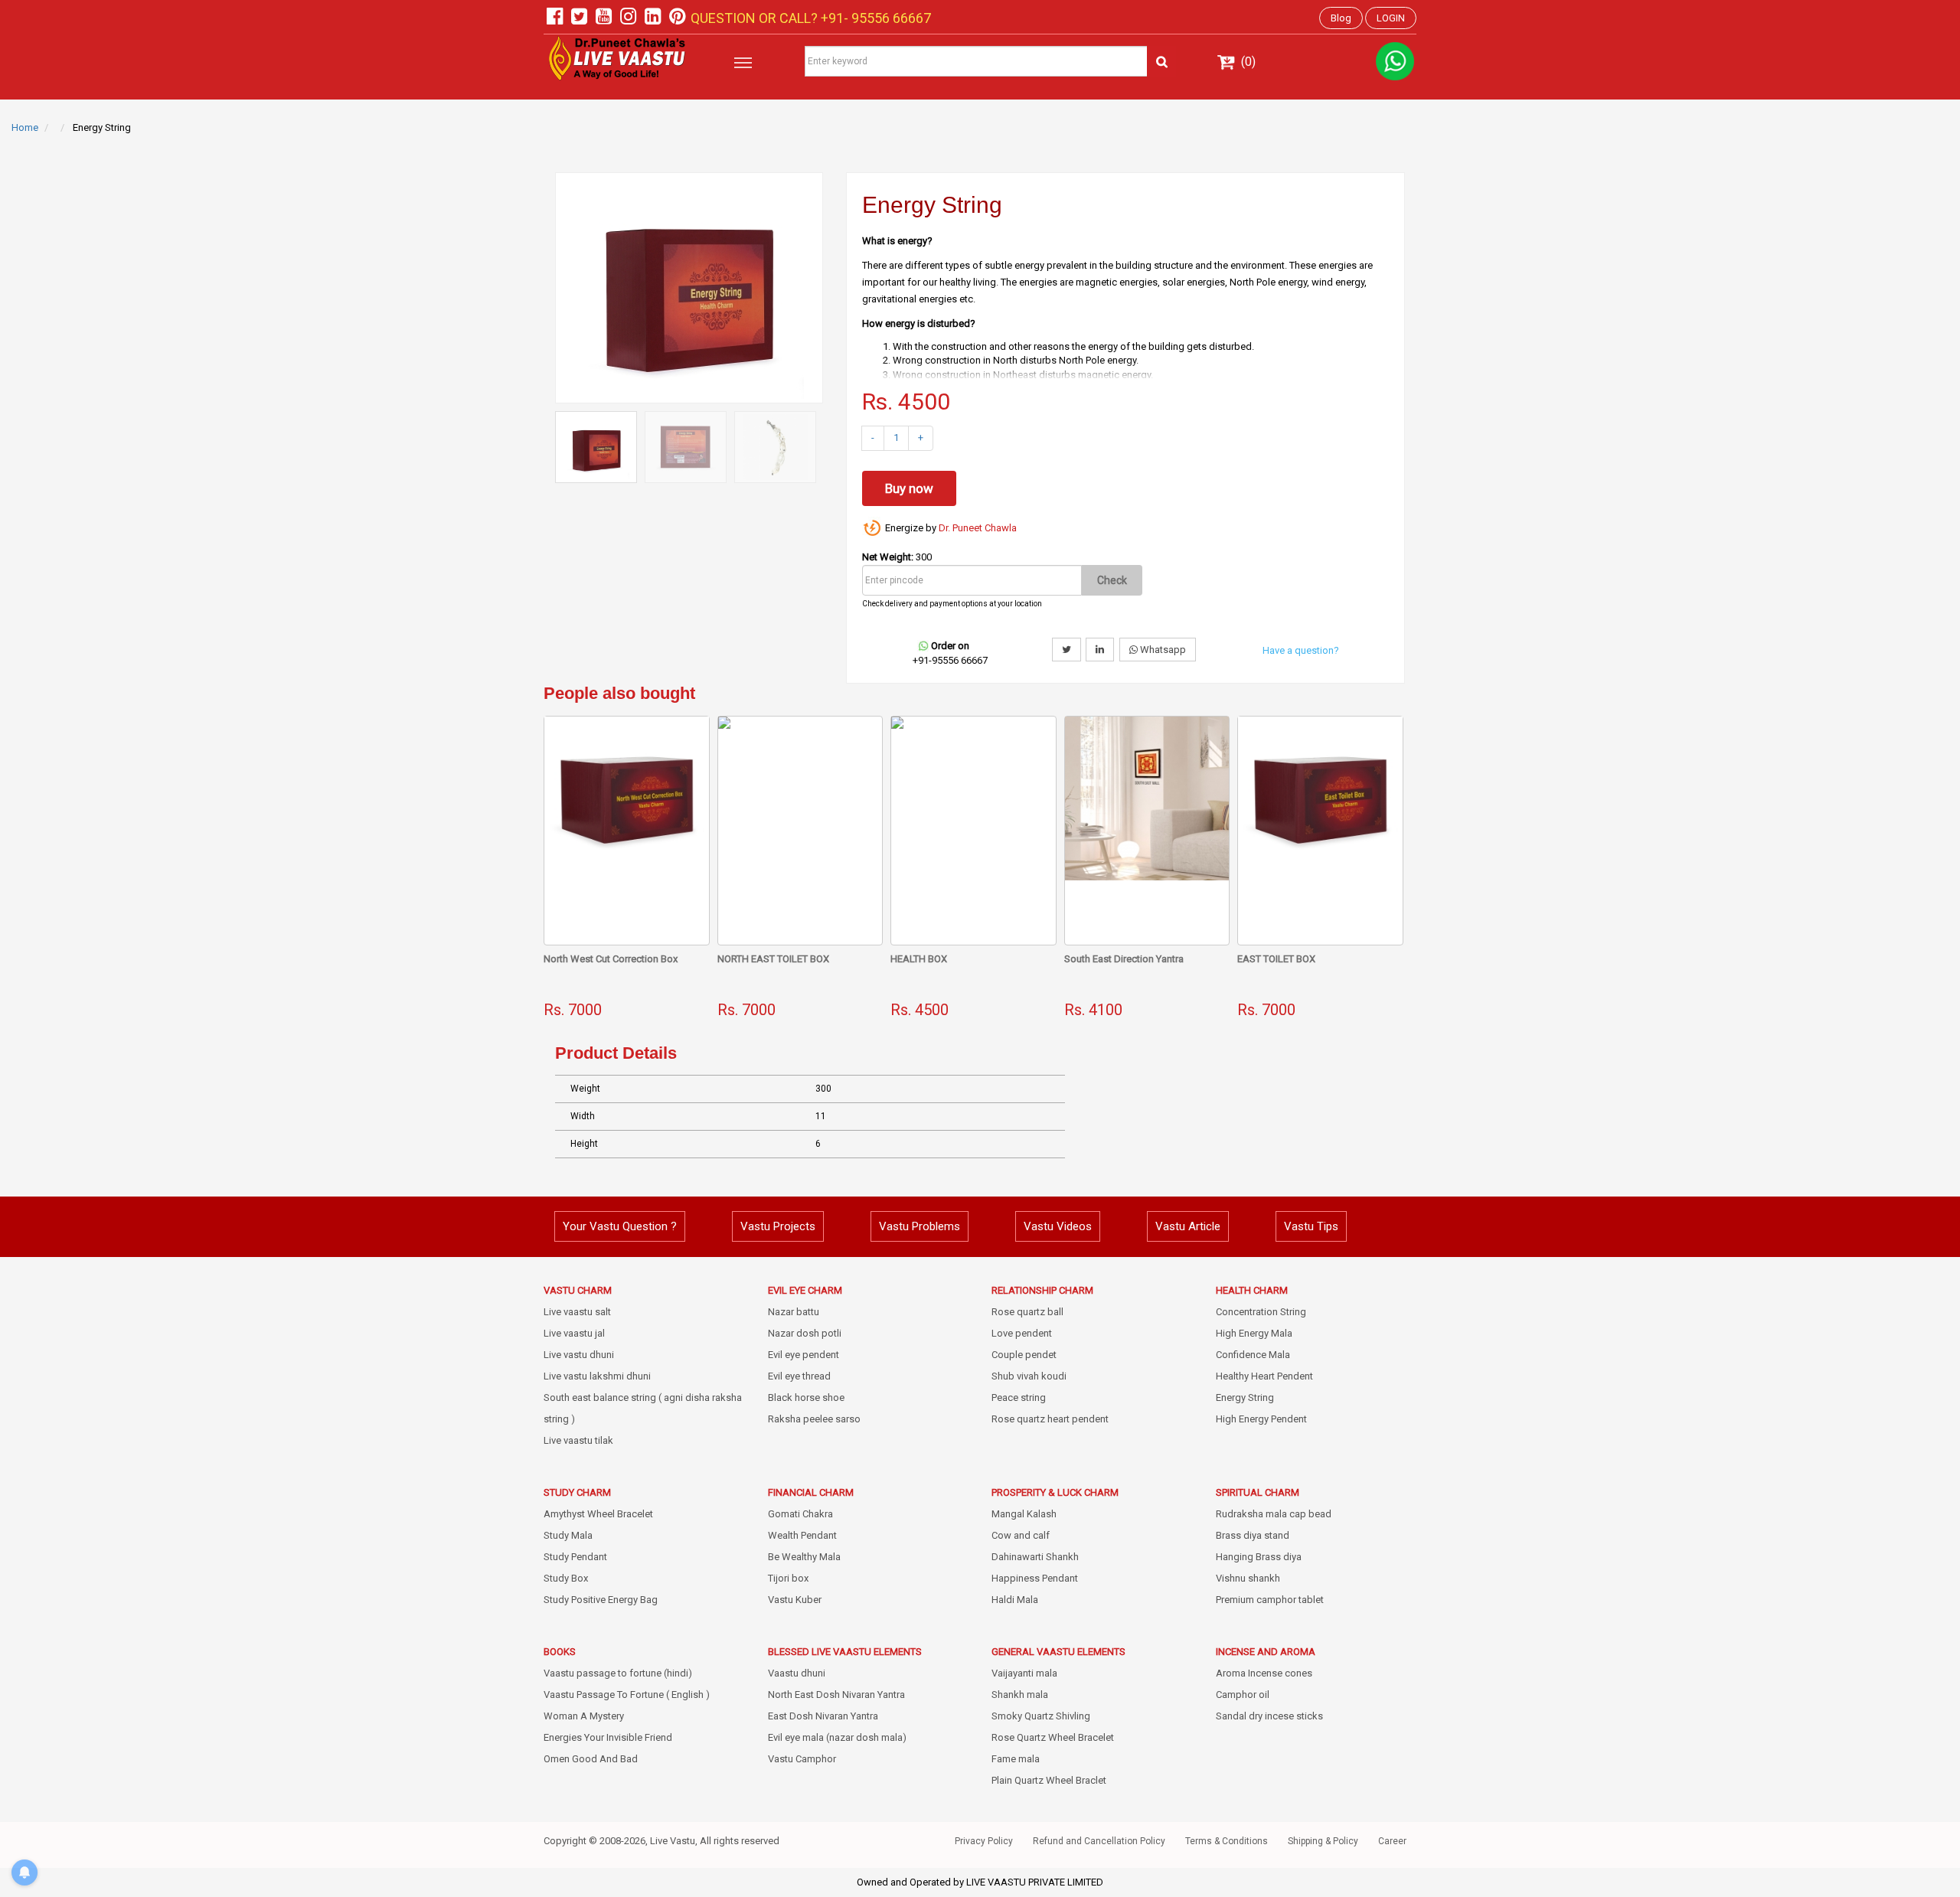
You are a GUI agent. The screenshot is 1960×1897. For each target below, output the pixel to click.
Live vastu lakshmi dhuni (597, 1376)
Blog (1341, 18)
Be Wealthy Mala (804, 1557)
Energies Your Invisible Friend (608, 1737)
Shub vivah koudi (1029, 1376)
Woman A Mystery (584, 1716)
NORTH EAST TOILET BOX (773, 959)
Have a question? (1301, 650)
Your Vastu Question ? (620, 1226)
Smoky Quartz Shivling (1041, 1716)
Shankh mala (1020, 1695)
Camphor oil (1243, 1695)
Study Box (566, 1578)
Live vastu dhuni (579, 1355)
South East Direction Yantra (1124, 959)
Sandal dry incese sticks (1269, 1716)
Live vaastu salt (577, 1312)
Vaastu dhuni (797, 1673)
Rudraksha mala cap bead (1274, 1514)
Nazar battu (794, 1312)
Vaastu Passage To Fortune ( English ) (627, 1695)
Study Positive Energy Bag (601, 1600)
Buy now (909, 488)
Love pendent (1022, 1333)
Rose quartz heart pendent (1050, 1419)
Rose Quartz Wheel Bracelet (1053, 1737)
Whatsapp (1162, 650)
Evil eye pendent (804, 1355)
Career (1392, 1841)
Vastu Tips (1311, 1226)
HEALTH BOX (919, 959)
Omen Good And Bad (591, 1759)
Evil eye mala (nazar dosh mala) (837, 1737)
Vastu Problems (920, 1226)
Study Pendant (575, 1557)
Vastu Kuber (795, 1600)
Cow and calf (1021, 1535)
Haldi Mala (1015, 1600)
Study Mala (568, 1535)
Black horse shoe (806, 1397)
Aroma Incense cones (1264, 1673)
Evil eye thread (799, 1376)
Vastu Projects (778, 1226)
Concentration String (1261, 1312)
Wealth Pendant (802, 1535)
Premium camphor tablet (1270, 1600)
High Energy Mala (1254, 1333)
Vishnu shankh (1248, 1578)
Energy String (1245, 1397)
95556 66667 (890, 18)
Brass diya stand (1253, 1535)
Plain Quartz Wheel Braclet (1049, 1780)
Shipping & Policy (1323, 1841)
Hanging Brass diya (1259, 1557)
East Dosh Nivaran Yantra (823, 1716)
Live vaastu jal (574, 1333)
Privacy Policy (984, 1841)
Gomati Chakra (800, 1514)
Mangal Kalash (1024, 1514)
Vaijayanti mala (1024, 1673)
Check (1112, 580)
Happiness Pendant (1035, 1578)
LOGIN (1391, 18)
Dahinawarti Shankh (1035, 1557)
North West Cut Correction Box (611, 959)
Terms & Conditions (1227, 1841)
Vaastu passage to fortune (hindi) (618, 1673)
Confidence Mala (1253, 1355)
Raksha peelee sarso (814, 1419)
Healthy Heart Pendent (1264, 1376)
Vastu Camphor (802, 1759)
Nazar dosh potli (805, 1333)
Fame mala (1016, 1759)
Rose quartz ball (1027, 1312)
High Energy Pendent (1261, 1419)
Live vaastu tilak (578, 1440)
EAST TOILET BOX (1276, 959)
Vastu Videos (1058, 1226)
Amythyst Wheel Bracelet (598, 1514)
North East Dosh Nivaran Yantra (836, 1695)
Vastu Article (1188, 1226)
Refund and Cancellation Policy (1099, 1841)
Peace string (1019, 1397)
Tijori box (788, 1578)
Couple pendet (1024, 1355)
